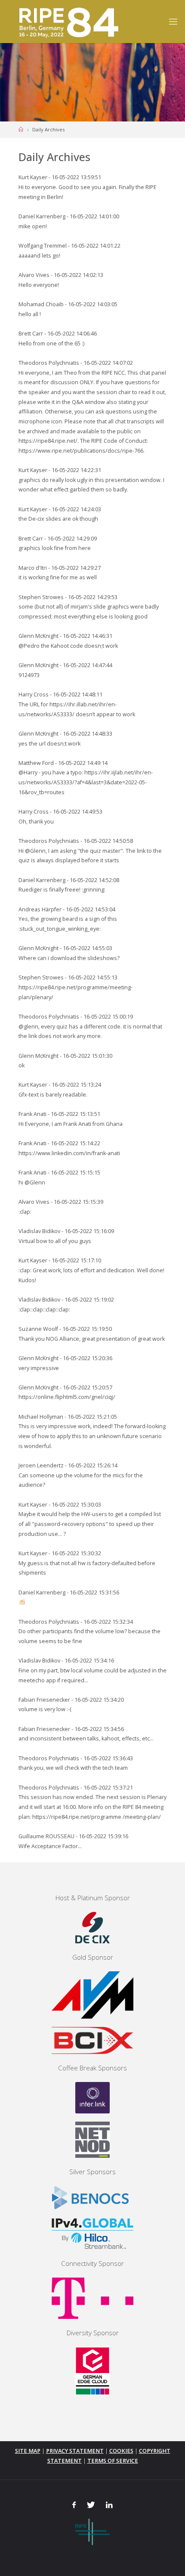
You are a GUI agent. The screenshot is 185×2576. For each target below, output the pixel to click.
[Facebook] (74, 2505)
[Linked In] (109, 2505)
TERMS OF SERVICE (113, 2461)
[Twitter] (91, 2505)
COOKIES (121, 2451)
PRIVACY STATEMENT (75, 2451)
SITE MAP (28, 2451)
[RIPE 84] (67, 21)
